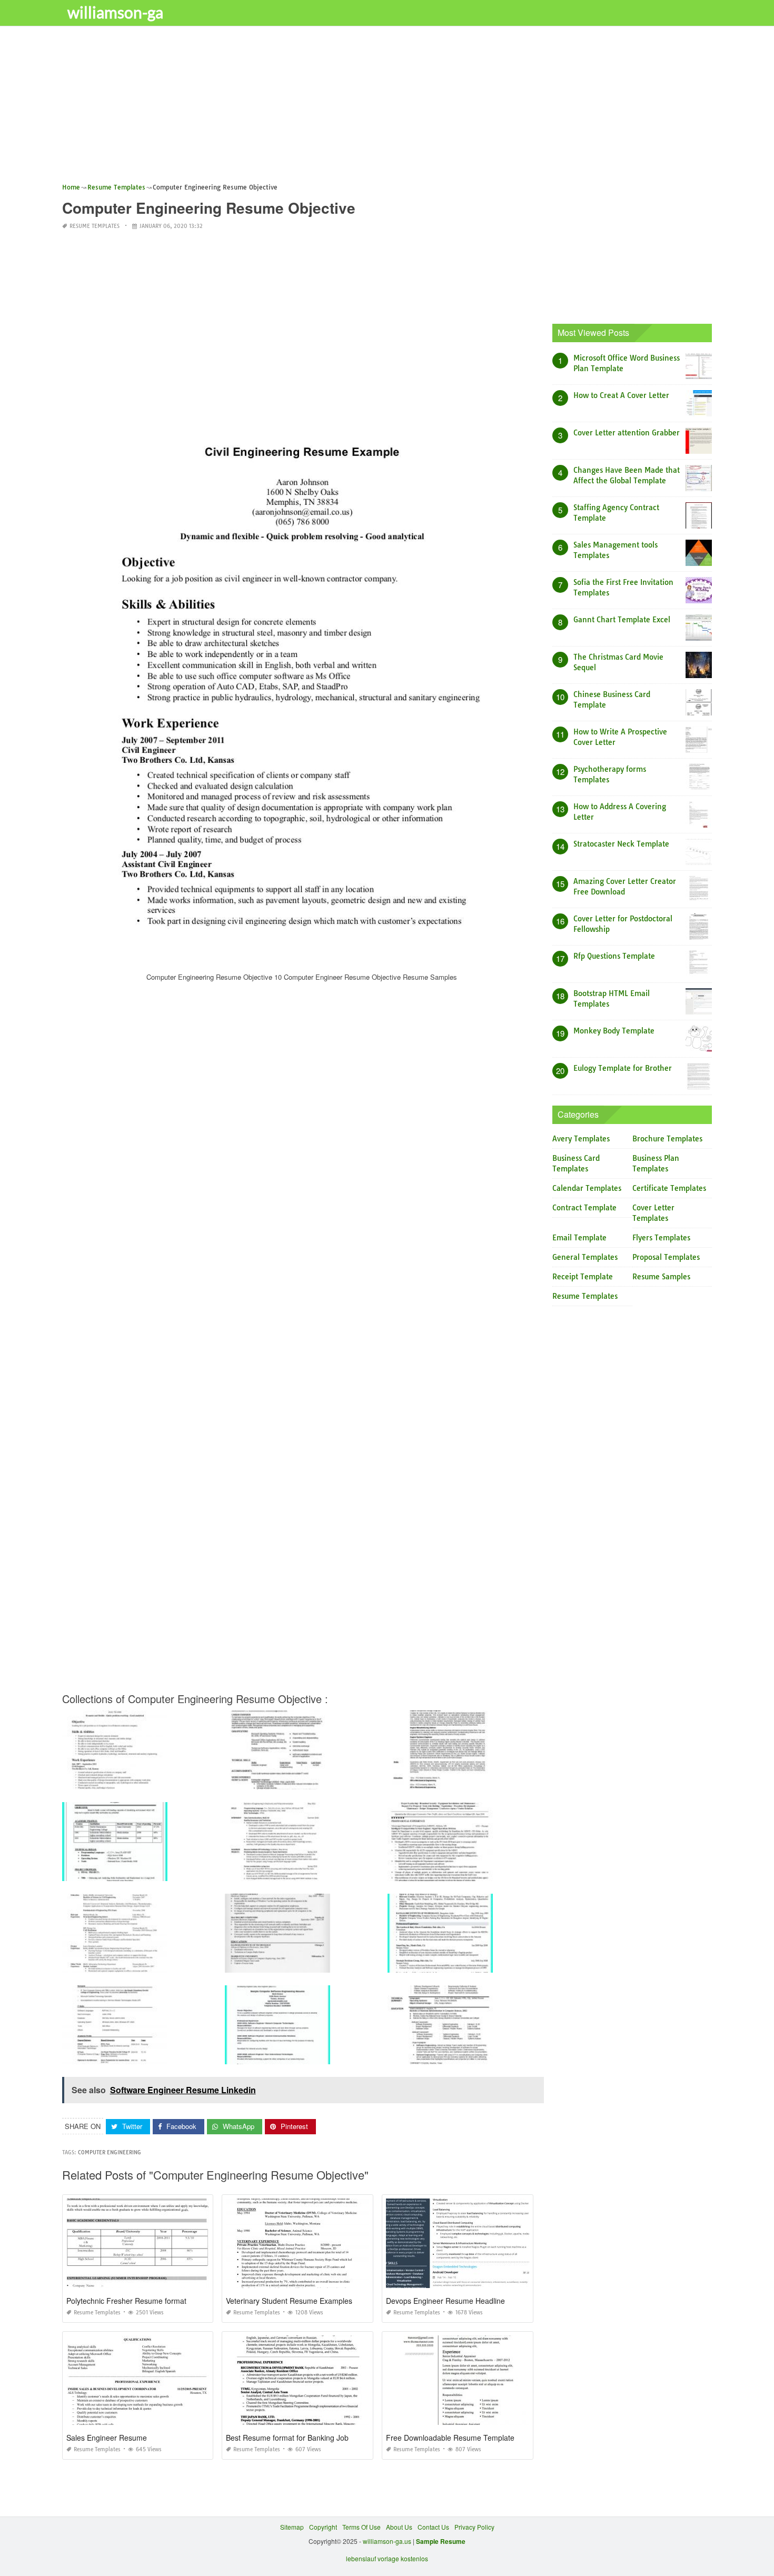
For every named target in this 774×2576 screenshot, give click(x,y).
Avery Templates (581, 1139)
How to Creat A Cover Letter (621, 395)
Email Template (579, 1238)
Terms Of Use (361, 2527)
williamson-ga (115, 12)
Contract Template (584, 1208)
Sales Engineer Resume (107, 2438)
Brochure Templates (667, 1139)
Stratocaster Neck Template (621, 844)
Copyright (323, 2527)
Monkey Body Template (614, 1031)
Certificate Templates (669, 1188)
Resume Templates (95, 226)
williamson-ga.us (387, 2541)
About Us (399, 2527)
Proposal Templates (666, 1257)
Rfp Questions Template (614, 956)
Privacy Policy (474, 2527)
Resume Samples (661, 1277)
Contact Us (433, 2527)
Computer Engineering (110, 2152)
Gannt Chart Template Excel (622, 620)
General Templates (585, 1257)
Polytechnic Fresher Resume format (126, 2301)
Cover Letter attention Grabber (627, 433)
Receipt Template (583, 1277)
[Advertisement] (378, 108)
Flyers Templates (661, 1238)
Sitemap (292, 2527)
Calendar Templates (587, 1188)
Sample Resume (441, 2541)
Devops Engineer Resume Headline (445, 2301)
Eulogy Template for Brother (623, 1068)
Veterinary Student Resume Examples (289, 2301)
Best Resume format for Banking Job (287, 2438)
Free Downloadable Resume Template (450, 2438)
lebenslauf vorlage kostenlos (387, 2558)
